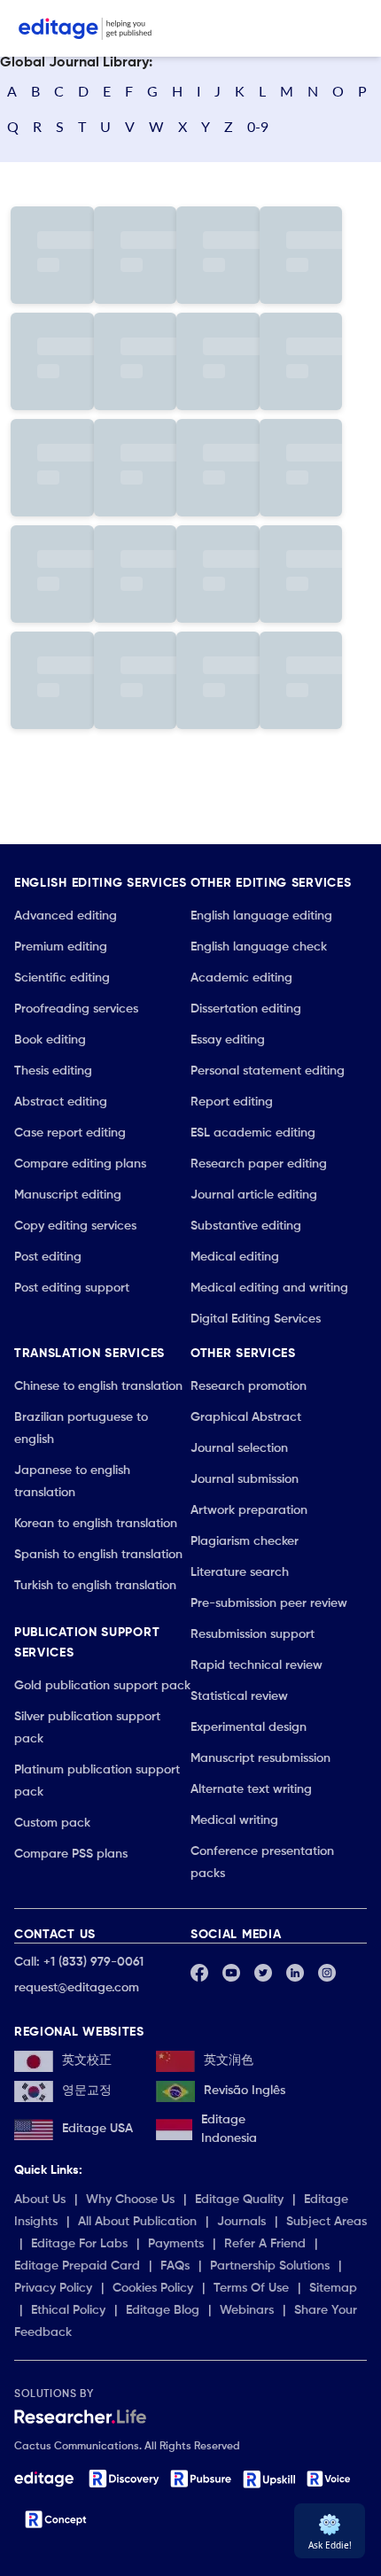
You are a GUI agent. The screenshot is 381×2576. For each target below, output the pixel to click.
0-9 (258, 126)
